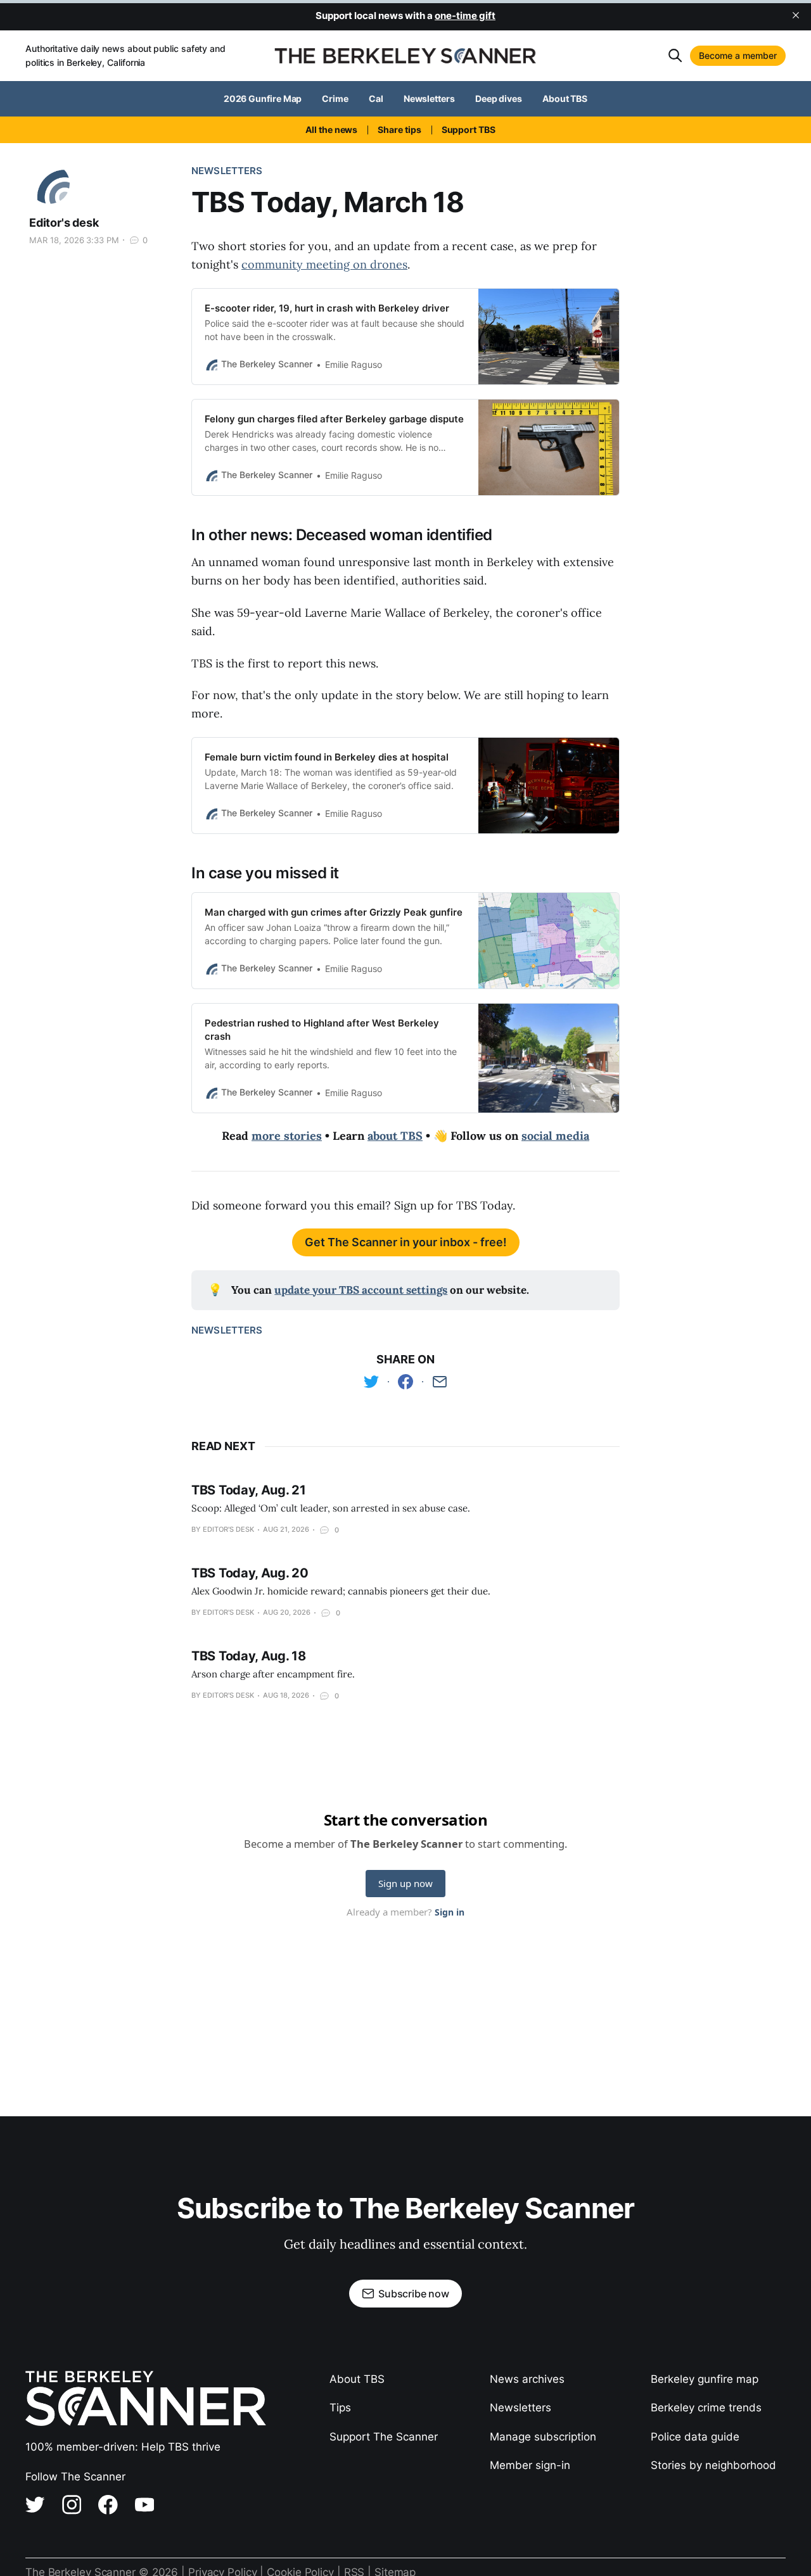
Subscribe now (414, 2294)
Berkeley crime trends (706, 2408)
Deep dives (499, 98)
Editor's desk (64, 223)
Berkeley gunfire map (705, 2379)
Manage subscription (543, 2437)
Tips (340, 2408)
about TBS (395, 1136)
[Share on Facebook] (405, 1382)
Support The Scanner (384, 2437)
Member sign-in (530, 2465)
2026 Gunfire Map (263, 98)
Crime (335, 98)
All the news (331, 129)
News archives (527, 2379)
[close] (796, 15)
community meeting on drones (324, 264)
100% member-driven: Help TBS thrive (123, 2447)
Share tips (399, 129)
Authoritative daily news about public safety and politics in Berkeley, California (125, 55)
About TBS (565, 98)
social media (555, 1136)
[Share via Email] (440, 1382)
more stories (287, 1136)
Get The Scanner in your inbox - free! (406, 1242)
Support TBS (469, 129)
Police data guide (695, 2437)
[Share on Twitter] (371, 1382)
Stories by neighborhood (713, 2465)
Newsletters (429, 98)
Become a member (738, 55)
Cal (376, 98)
